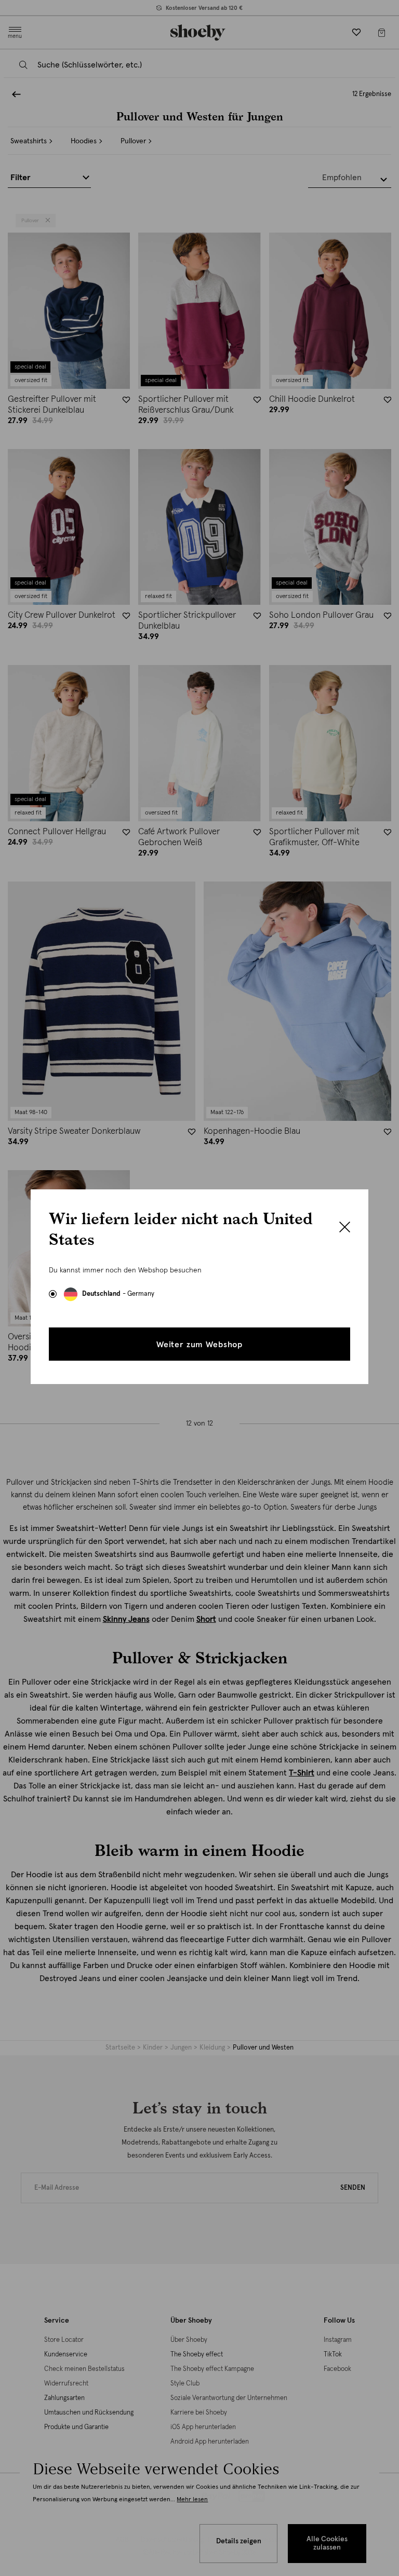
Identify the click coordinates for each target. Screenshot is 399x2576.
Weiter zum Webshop (199, 1345)
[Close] (345, 1228)
